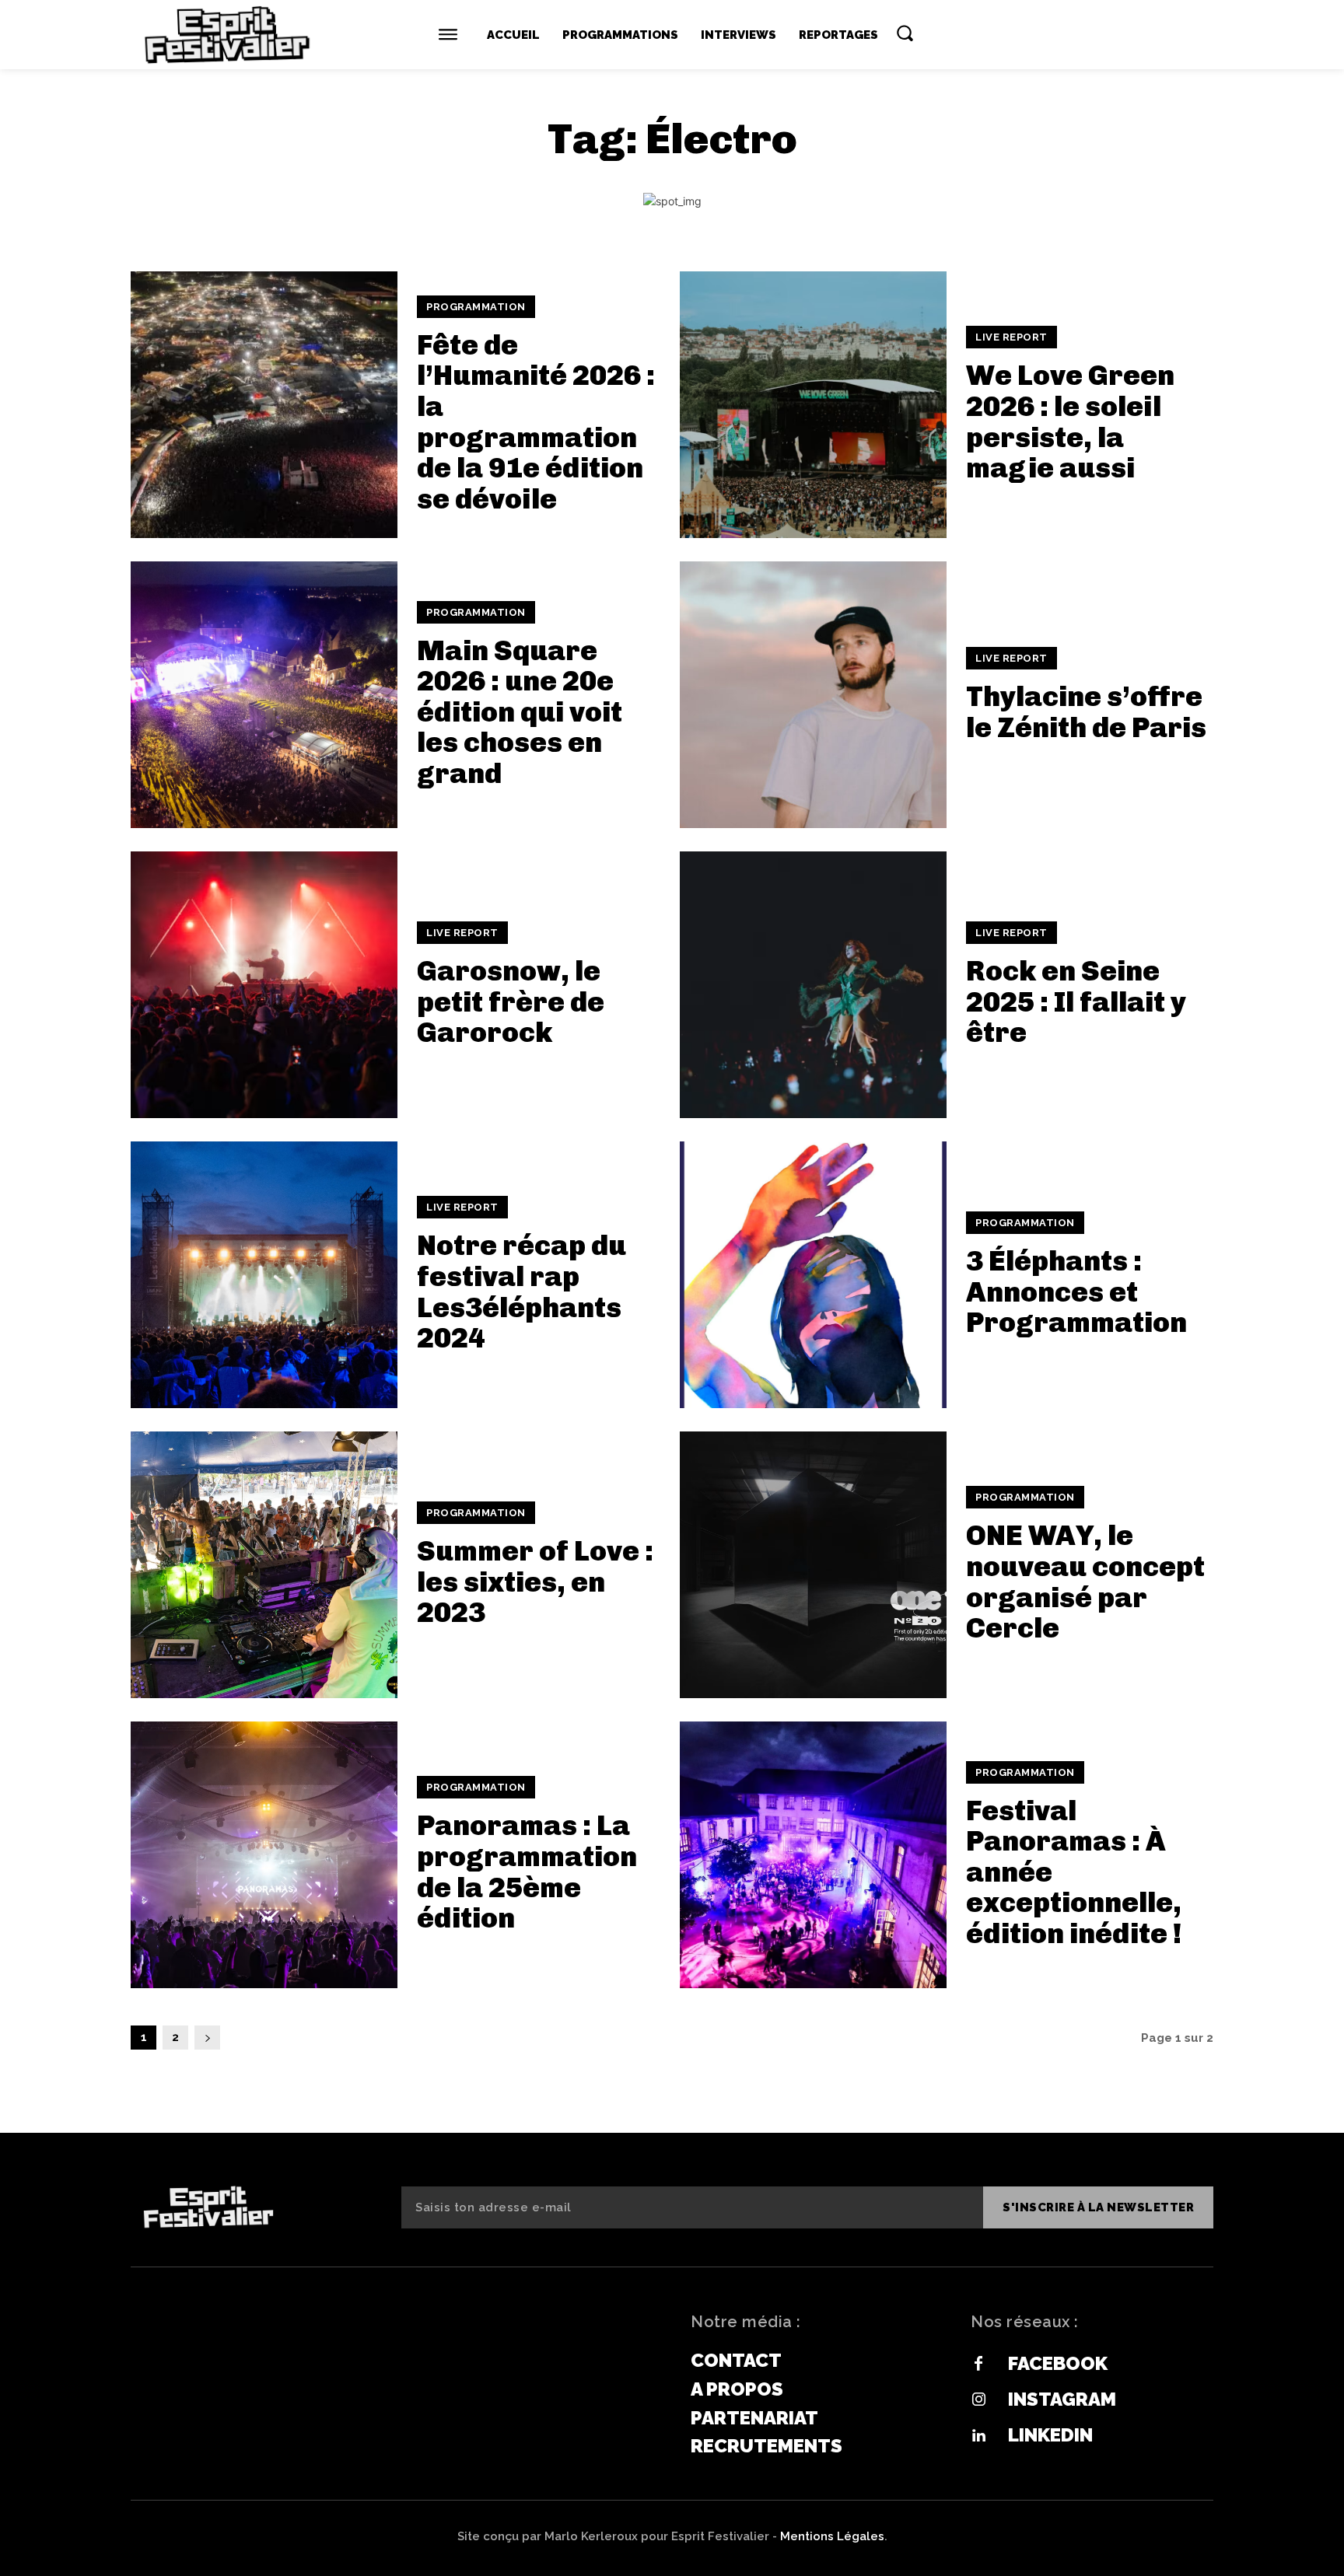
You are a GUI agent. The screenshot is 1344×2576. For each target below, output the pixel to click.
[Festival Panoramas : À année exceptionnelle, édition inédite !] (813, 1855)
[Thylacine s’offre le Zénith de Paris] (813, 695)
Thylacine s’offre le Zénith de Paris (1086, 712)
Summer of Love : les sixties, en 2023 (535, 1582)
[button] (905, 33)
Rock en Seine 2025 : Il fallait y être (1076, 1001)
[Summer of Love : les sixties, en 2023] (264, 1565)
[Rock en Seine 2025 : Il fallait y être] (813, 985)
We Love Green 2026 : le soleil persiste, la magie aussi (1070, 421)
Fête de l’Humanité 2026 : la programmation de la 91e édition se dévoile (536, 422)
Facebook (1058, 2363)
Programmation (476, 307)
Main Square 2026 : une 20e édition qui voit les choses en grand (520, 712)
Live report (1011, 337)
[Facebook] (978, 2365)
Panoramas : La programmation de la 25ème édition (527, 1872)
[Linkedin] (978, 2436)
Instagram (1062, 2399)
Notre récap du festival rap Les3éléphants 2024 (521, 1291)
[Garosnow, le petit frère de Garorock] (264, 985)
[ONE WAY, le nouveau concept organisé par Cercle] (813, 1565)
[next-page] (207, 2038)
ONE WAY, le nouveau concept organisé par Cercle (1085, 1582)
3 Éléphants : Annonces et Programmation (1076, 1291)
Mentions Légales (832, 2536)
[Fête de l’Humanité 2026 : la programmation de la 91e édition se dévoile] (264, 405)
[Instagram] (978, 2400)
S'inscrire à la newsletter (1098, 2207)
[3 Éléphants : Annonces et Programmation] (813, 1275)
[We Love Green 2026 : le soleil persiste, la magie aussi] (813, 405)
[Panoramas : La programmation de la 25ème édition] (264, 1855)
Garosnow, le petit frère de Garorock (511, 1001)
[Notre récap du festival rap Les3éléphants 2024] (264, 1275)
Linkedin (1050, 2435)
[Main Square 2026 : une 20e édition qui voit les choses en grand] (264, 695)
